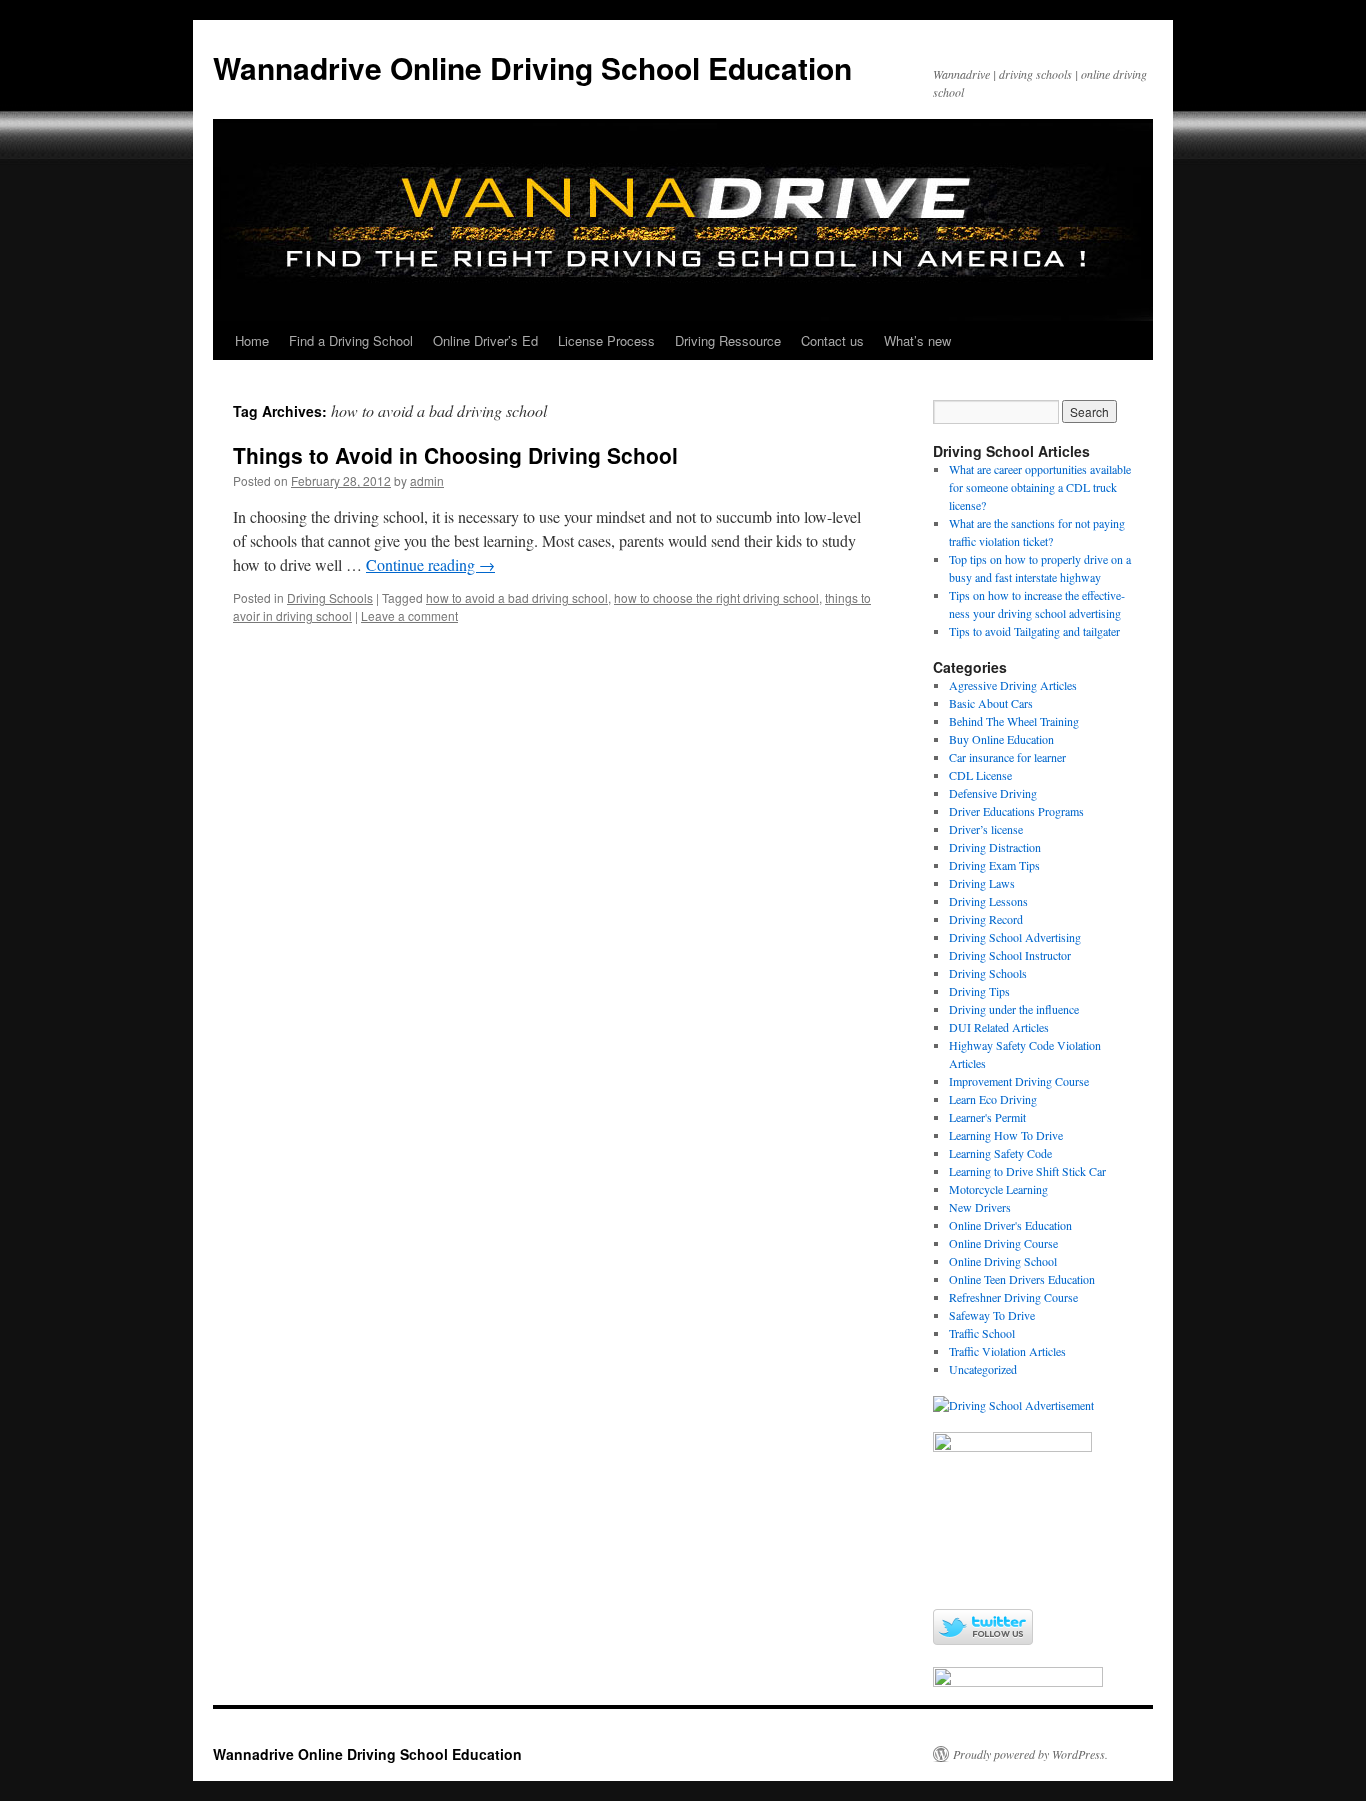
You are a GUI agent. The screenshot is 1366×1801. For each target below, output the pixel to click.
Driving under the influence (1014, 1009)
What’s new (917, 340)
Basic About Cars (991, 703)
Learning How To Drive (1006, 1135)
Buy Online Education (1001, 739)
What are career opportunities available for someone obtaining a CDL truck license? (1040, 487)
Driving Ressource (728, 340)
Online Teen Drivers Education (1022, 1279)
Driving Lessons (988, 901)
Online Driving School (1003, 1261)
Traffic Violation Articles (1007, 1351)
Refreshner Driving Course (1013, 1297)
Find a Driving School (351, 340)
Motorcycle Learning (998, 1189)
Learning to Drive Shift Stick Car (1027, 1171)
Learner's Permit (987, 1117)
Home (252, 340)
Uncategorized (983, 1369)
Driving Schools (330, 597)
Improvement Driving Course (1019, 1081)
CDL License (980, 775)
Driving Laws (982, 883)
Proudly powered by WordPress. (1030, 1754)
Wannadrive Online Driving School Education (532, 67)
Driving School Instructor (1010, 955)
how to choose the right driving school (716, 597)
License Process (606, 340)
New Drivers (980, 1207)
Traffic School (982, 1333)
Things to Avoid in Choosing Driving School (455, 455)
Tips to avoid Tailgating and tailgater (1034, 631)
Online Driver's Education (1010, 1225)
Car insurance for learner (1007, 757)
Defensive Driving (993, 793)
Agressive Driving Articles (1013, 685)
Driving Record (986, 919)
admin (427, 480)
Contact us (832, 340)
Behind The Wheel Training (1014, 721)
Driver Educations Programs (1016, 811)
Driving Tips (979, 991)
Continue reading (430, 564)
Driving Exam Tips (994, 865)
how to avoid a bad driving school (517, 597)
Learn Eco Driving (993, 1099)
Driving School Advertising (1015, 937)
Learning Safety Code (1000, 1153)
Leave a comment (409, 615)
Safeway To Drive (992, 1315)
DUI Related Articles (999, 1027)
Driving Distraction (995, 847)
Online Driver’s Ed (485, 340)
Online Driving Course (1003, 1243)
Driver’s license (986, 829)
